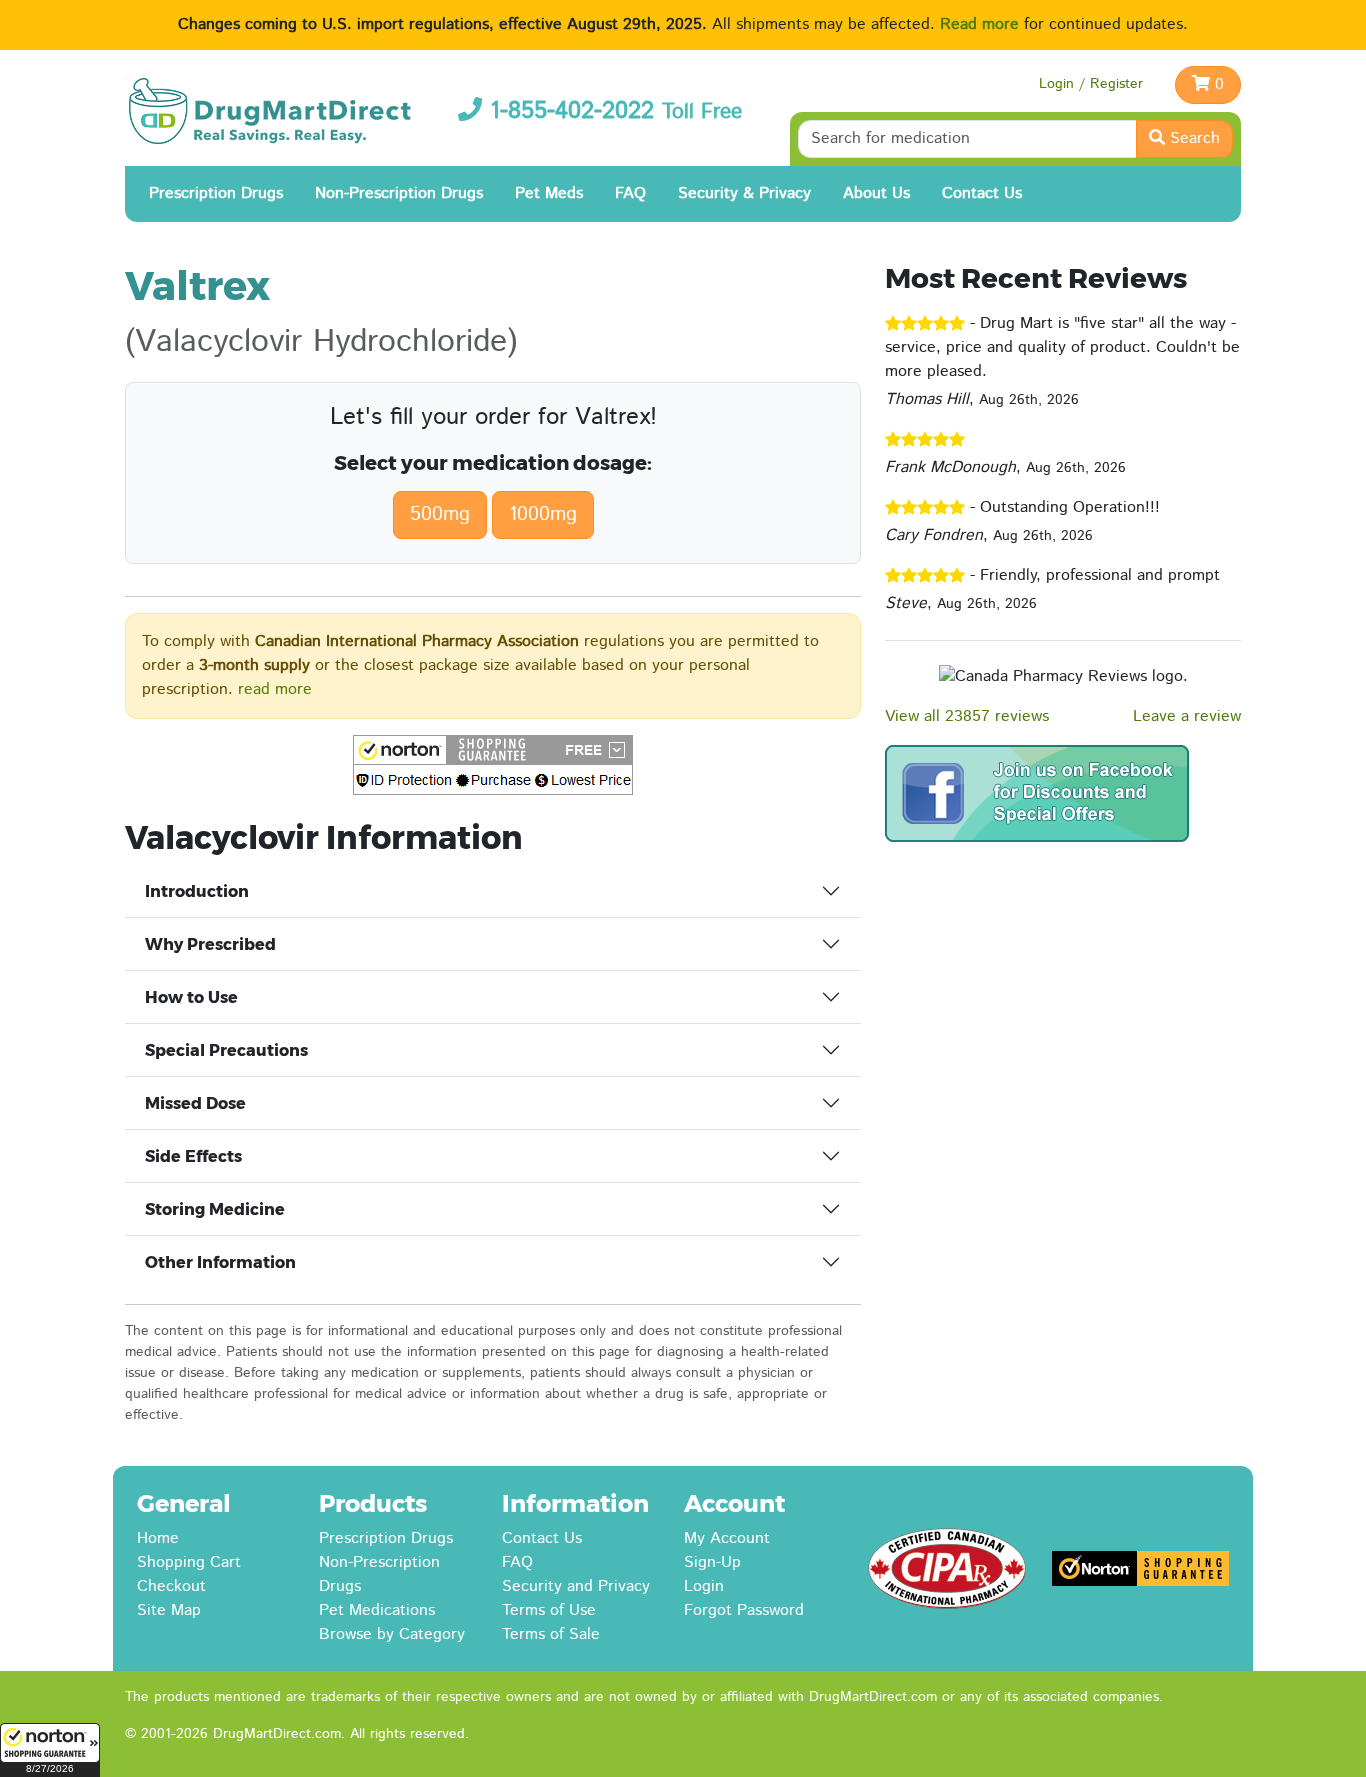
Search (1192, 138)
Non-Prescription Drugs (399, 193)
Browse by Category (392, 1634)
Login (704, 1586)
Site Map (169, 1610)
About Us (876, 193)
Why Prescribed (210, 944)
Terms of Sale (551, 1634)
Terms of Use (549, 1610)
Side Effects (193, 1156)
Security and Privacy (576, 1586)
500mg (440, 514)
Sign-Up (712, 1562)
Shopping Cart (189, 1562)
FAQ (630, 193)
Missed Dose (195, 1103)
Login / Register (1091, 84)
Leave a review (1187, 716)
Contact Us (982, 193)
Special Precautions (226, 1050)
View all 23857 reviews (967, 716)
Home (158, 1538)
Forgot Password (744, 1610)
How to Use (191, 997)
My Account (727, 1538)
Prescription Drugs (216, 193)
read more (275, 689)
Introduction (197, 891)
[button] (50, 1750)
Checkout (171, 1586)
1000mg (543, 514)
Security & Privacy (744, 193)
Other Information (220, 1262)
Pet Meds (549, 193)
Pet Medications (377, 1610)
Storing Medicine (215, 1209)
